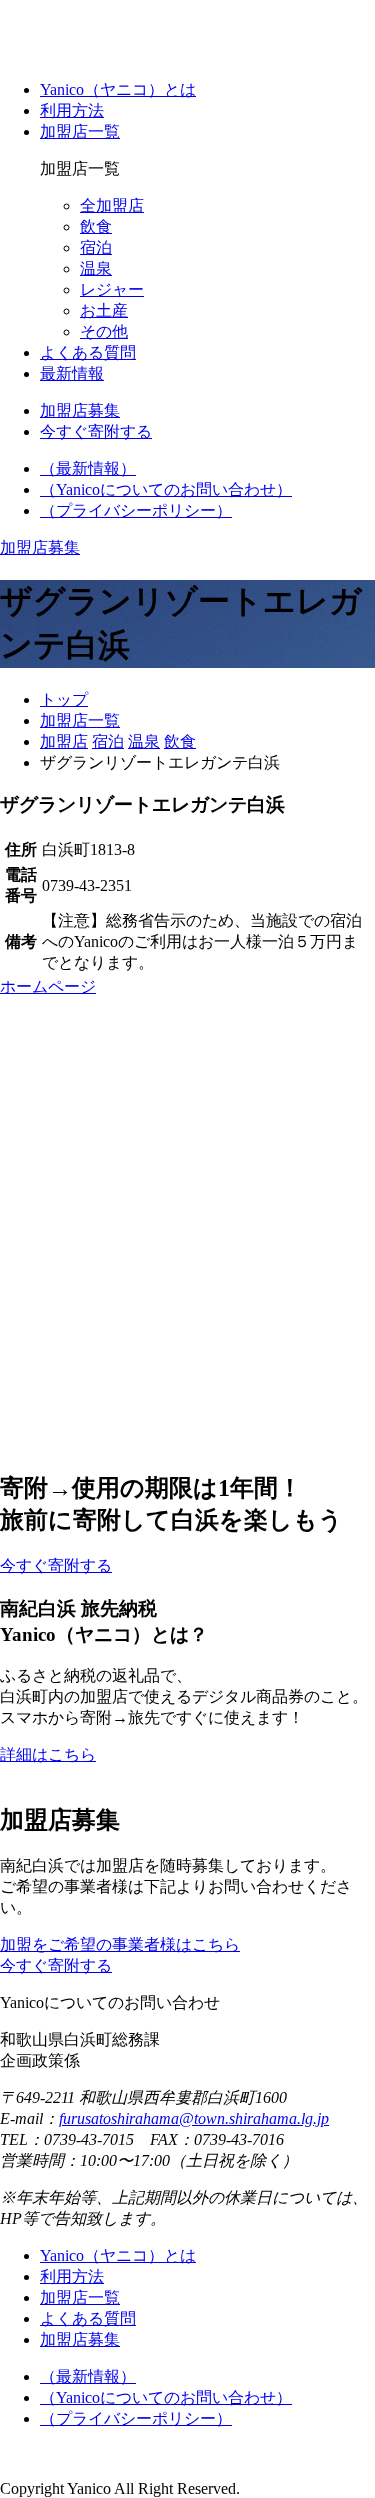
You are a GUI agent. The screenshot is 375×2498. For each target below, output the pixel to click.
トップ (64, 699)
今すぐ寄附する (56, 1965)
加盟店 (64, 741)
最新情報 (72, 373)
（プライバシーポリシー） (136, 510)
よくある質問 (88, 352)
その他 (104, 331)
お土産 (104, 310)
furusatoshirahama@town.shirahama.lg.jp (194, 2118)
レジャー (112, 289)
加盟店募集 (80, 2339)
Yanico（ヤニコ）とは (118, 89)
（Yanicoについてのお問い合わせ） (166, 489)
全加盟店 (112, 205)
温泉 (96, 268)
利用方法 (72, 110)
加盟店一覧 (80, 131)
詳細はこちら (48, 1754)
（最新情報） (88, 468)
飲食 (96, 226)
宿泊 (96, 247)
